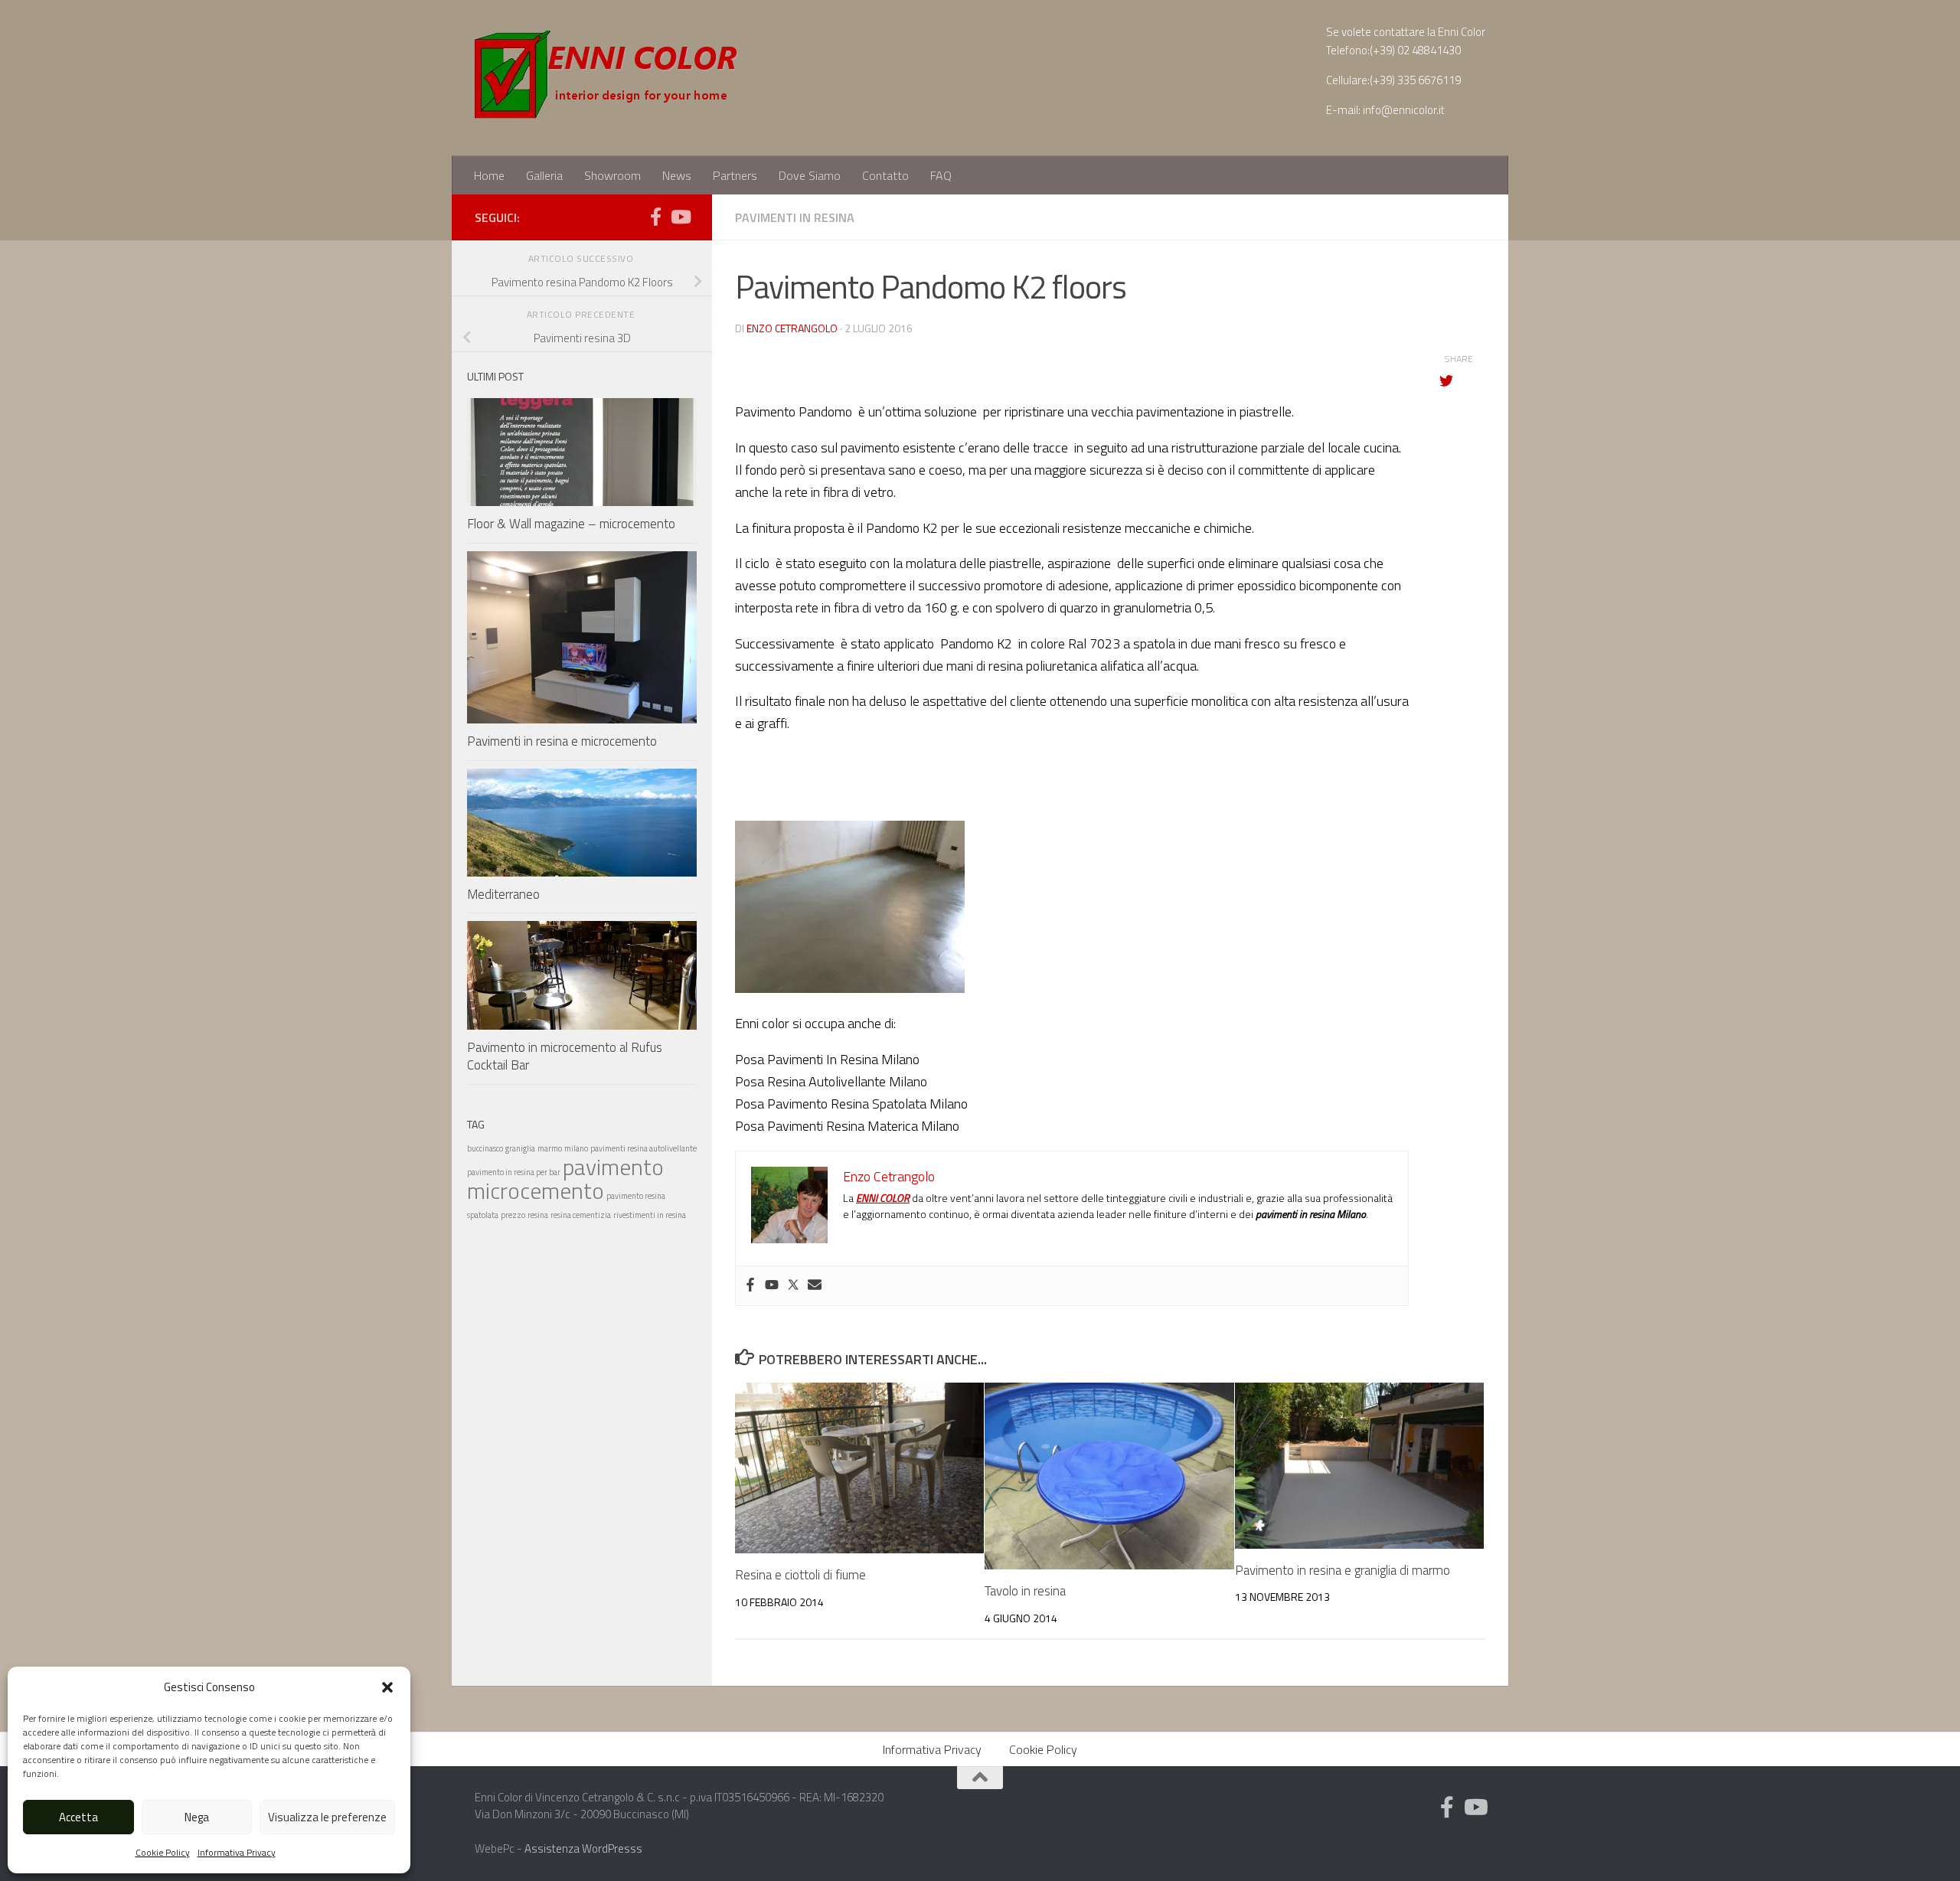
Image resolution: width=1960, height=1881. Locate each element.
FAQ (941, 175)
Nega (197, 1817)
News (677, 175)
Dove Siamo (810, 175)
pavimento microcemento (565, 1179)
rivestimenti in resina (650, 1215)
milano (576, 1148)
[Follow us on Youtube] (680, 217)
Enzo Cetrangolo (792, 328)
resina (538, 1215)
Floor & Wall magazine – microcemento (571, 524)
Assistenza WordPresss (583, 1848)
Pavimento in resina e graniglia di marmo (1343, 1570)
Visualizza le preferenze (327, 1817)
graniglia (520, 1148)
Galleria (544, 175)
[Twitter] (793, 1286)
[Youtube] (772, 1286)
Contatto (885, 175)
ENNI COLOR (883, 1198)
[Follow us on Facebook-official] (655, 217)
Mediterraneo (503, 894)
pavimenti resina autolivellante (644, 1148)
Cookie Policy (163, 1852)
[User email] (815, 1286)
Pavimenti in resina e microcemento (562, 741)
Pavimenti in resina (795, 217)
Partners (735, 175)
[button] (387, 1687)
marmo (550, 1148)
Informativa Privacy (237, 1852)
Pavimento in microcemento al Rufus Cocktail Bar (565, 1056)
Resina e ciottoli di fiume (800, 1575)
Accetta (78, 1817)
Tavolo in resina (1025, 1591)
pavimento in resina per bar (514, 1172)
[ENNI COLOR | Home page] (609, 78)
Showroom (612, 175)
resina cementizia (581, 1215)
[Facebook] (750, 1286)
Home (489, 175)
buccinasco (485, 1148)
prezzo (513, 1215)
